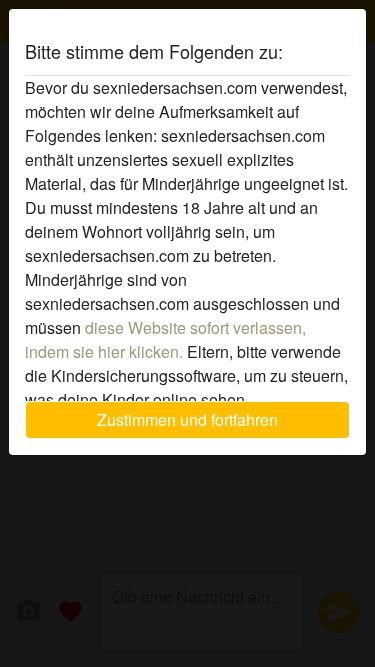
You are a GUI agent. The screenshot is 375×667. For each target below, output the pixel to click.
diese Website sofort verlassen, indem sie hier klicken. (165, 339)
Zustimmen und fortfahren (187, 419)
